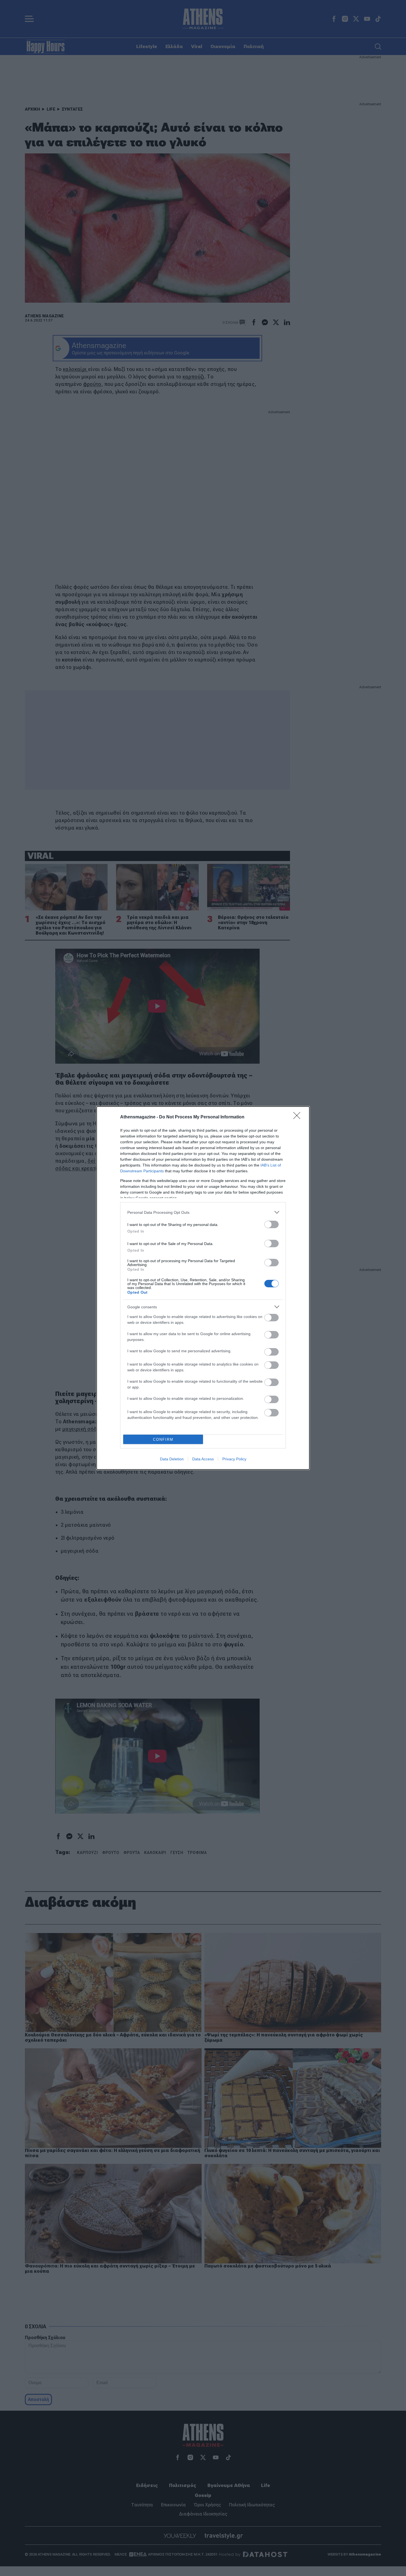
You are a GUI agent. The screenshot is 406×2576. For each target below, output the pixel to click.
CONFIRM (163, 1439)
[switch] (271, 1224)
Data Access (203, 1459)
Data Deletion (172, 1459)
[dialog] (203, 1288)
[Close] (299, 1117)
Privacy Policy (234, 1459)
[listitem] (203, 1212)
